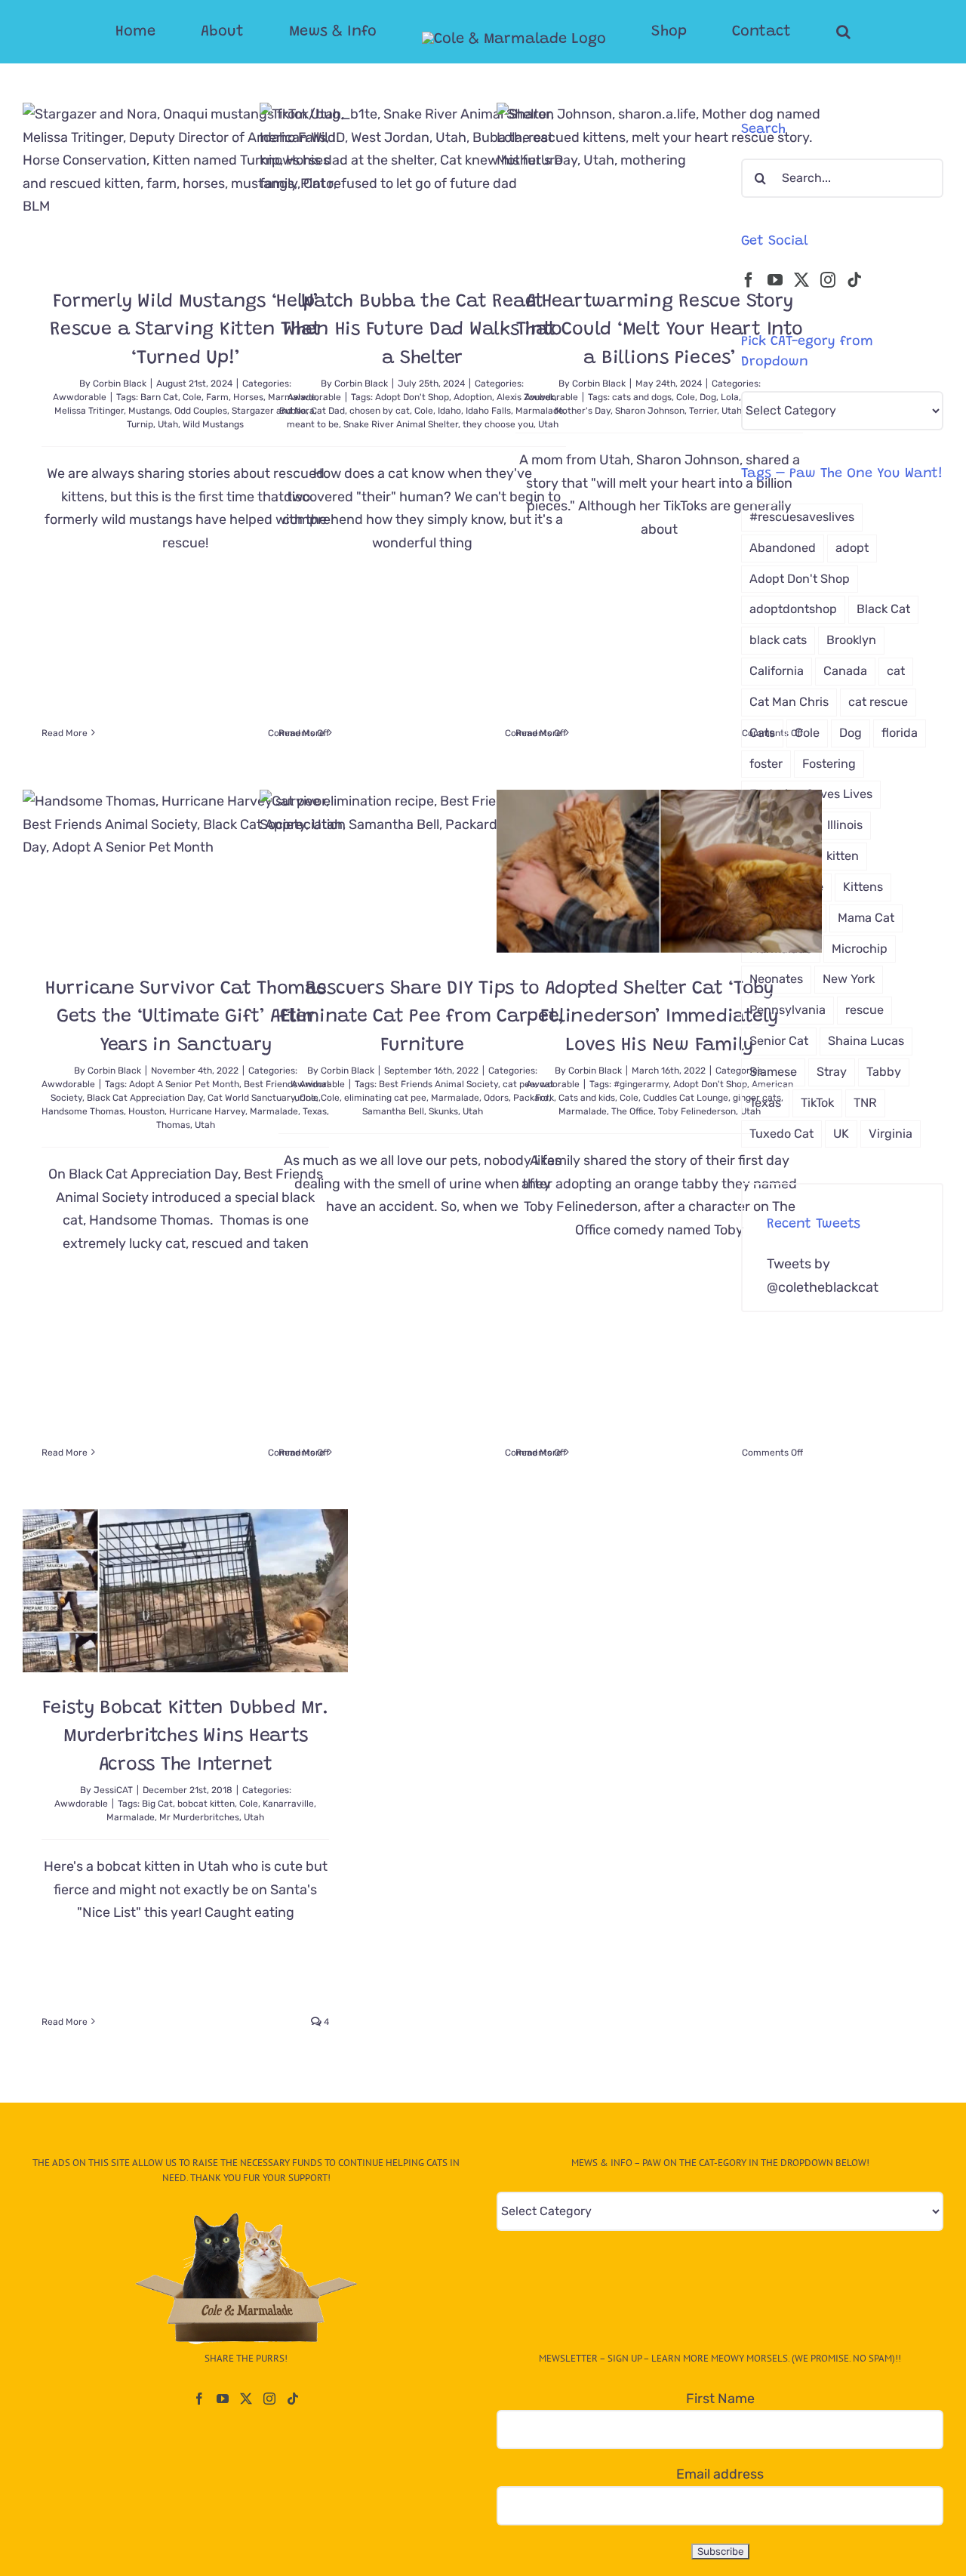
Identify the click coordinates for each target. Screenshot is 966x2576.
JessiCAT (113, 1790)
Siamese (773, 1072)
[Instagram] (828, 280)
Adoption (473, 397)
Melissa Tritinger (89, 411)
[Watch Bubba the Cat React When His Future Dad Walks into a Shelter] (422, 184)
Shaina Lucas (866, 1041)
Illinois (845, 825)
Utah (168, 424)
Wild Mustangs (213, 424)
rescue (864, 1010)
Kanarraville (288, 1804)
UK (841, 1134)
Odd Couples (201, 411)
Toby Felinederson (697, 1111)
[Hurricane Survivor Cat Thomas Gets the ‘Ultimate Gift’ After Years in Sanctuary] (185, 871)
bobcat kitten (206, 1804)
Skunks (443, 1111)
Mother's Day (583, 411)
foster (766, 764)
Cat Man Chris (789, 702)
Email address (720, 2474)
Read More (65, 733)
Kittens (863, 887)
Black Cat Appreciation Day (145, 1098)
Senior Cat (779, 1041)
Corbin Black (120, 384)
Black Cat (883, 609)
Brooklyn (851, 640)
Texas (765, 1103)
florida (900, 733)
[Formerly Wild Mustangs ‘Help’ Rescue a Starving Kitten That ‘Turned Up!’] (185, 184)
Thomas (173, 1125)
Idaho (449, 411)
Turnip (140, 424)
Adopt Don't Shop (412, 397)
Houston (146, 1111)
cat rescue (878, 702)
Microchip (860, 949)
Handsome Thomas (83, 1111)
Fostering (829, 764)
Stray (832, 1072)
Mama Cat (866, 918)
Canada (845, 671)
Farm (217, 397)
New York (849, 979)
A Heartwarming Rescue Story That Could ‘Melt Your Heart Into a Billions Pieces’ (660, 331)
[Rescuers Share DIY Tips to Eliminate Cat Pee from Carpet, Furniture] (422, 871)
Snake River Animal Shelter (401, 424)
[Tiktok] (854, 280)
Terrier (703, 411)
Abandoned (783, 548)
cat (896, 671)
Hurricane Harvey (207, 1111)
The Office (632, 1111)
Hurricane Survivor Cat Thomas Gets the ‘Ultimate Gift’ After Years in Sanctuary (186, 1018)
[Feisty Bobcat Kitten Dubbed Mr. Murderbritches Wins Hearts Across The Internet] (185, 1591)
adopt (852, 548)
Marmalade (455, 1098)
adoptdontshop (793, 609)
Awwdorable (80, 397)
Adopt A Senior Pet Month (184, 1084)
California (777, 671)
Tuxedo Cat (781, 1134)
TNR (865, 1103)
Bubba (293, 411)
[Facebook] (749, 280)
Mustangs (149, 411)
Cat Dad (328, 411)
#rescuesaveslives (802, 517)
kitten (843, 856)
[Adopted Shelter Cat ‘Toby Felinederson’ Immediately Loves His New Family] (659, 871)
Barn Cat (159, 397)
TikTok (817, 1103)
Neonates (776, 979)
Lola (730, 397)
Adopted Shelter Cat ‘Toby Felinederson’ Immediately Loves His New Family (659, 1018)
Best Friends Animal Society (438, 1084)
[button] (783, 32)
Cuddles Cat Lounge (686, 1098)
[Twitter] (801, 280)
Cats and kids (587, 1098)
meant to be (313, 424)
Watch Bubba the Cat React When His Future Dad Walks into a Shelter (423, 331)
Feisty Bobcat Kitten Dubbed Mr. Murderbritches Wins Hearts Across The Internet (185, 1737)
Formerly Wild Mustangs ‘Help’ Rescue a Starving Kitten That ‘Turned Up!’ (185, 331)
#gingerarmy (641, 1084)
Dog (708, 397)
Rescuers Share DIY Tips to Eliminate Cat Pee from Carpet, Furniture (423, 1018)
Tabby (884, 1072)
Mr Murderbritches (199, 1817)
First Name (720, 2399)
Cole (192, 397)
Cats (762, 733)
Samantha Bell (393, 1111)
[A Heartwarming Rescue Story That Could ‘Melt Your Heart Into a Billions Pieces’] (659, 184)
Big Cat (157, 1804)
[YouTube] (775, 280)
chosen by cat (380, 411)
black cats (778, 640)
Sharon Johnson (650, 411)
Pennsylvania (788, 1010)
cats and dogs (642, 397)
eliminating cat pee (385, 1098)
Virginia (891, 1134)
